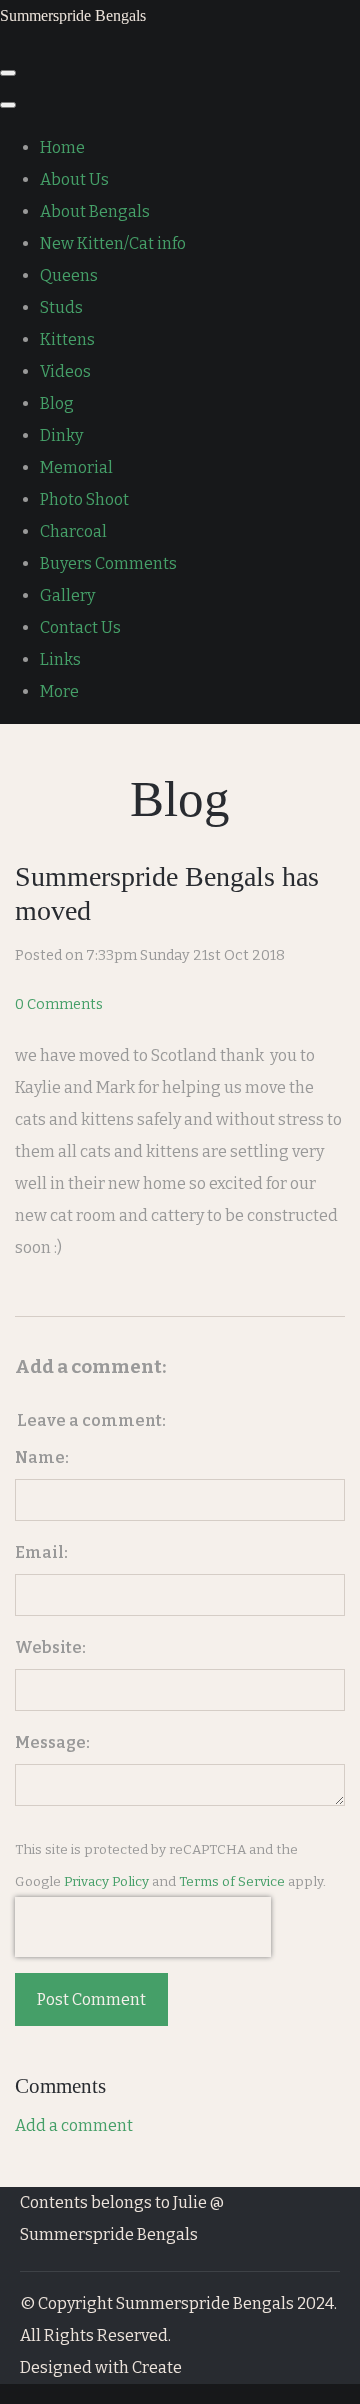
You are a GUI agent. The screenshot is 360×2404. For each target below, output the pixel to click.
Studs (61, 307)
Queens (69, 275)
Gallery (67, 595)
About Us (74, 179)
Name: (42, 1457)
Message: (52, 1742)
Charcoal (73, 531)
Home (62, 147)
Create (157, 2367)
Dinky (61, 435)
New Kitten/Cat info (113, 243)
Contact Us (80, 627)
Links (60, 659)
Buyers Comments (108, 563)
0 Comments (59, 1004)
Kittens (67, 339)
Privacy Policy (106, 1882)
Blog (57, 403)
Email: (41, 1552)
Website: (50, 1647)
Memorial (76, 467)
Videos (65, 371)
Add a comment (74, 2125)
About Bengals (95, 211)
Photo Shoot (84, 499)
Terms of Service (232, 1882)
